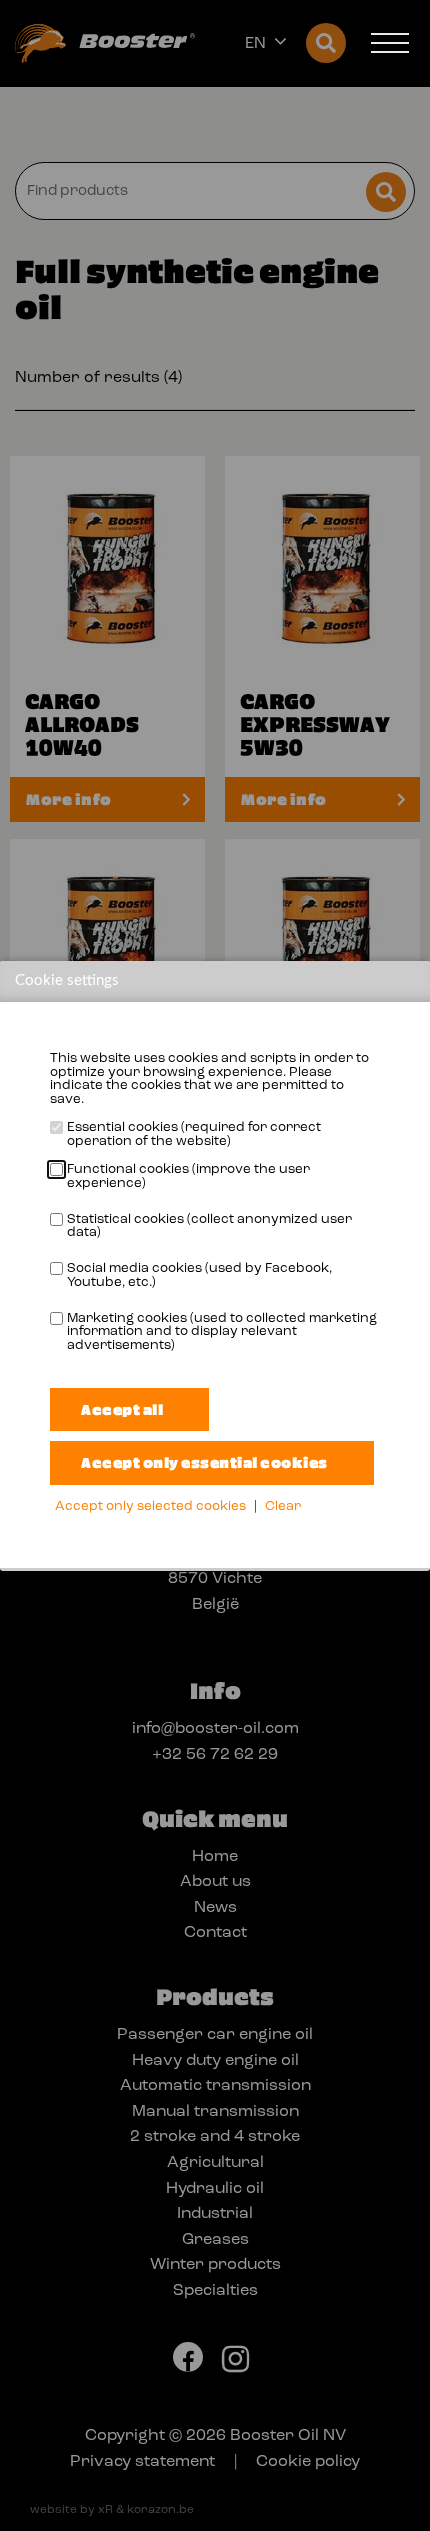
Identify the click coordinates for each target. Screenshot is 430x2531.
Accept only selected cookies (150, 1506)
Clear (283, 1506)
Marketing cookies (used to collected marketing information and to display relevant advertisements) (222, 1332)
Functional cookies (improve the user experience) (188, 1176)
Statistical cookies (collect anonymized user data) (209, 1226)
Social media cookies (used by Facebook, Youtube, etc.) (199, 1275)
